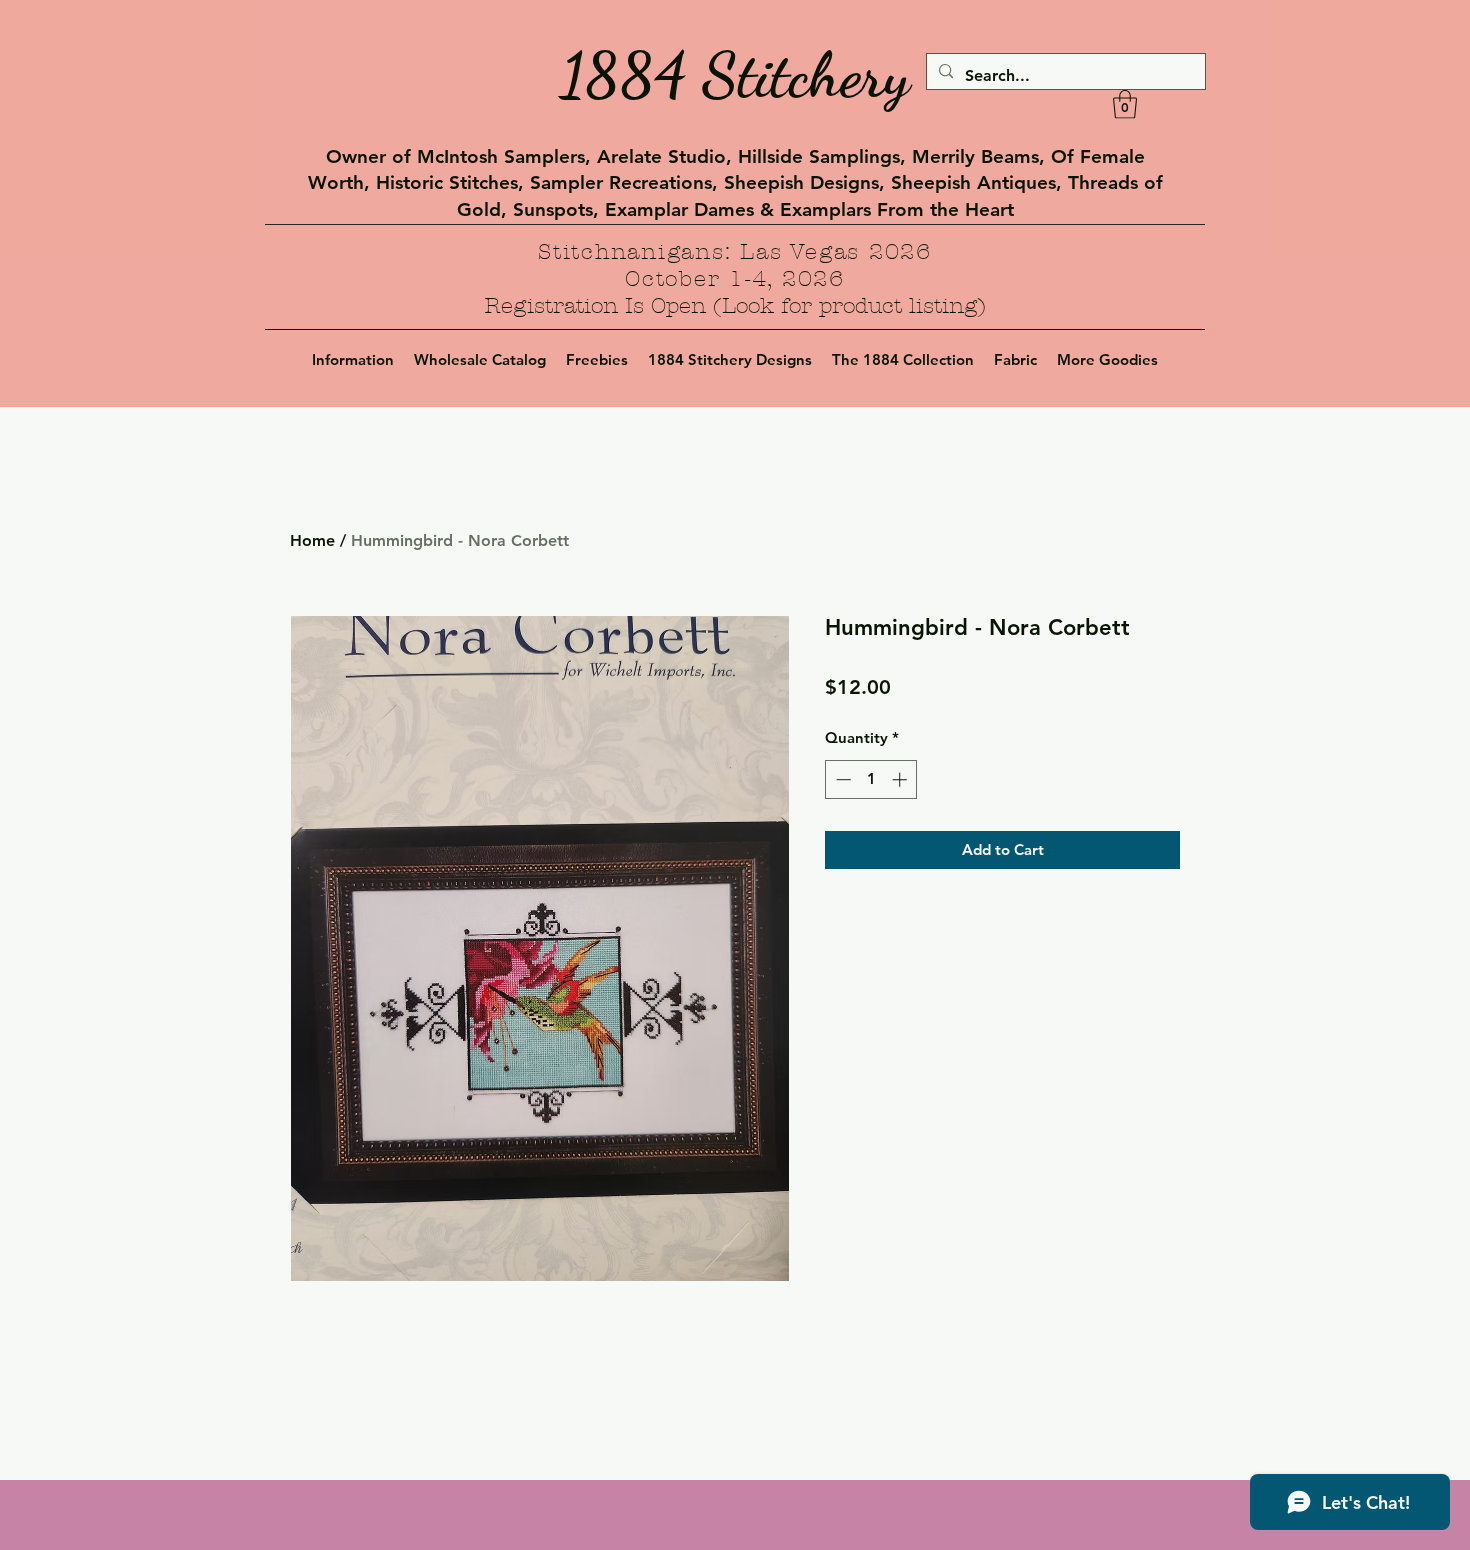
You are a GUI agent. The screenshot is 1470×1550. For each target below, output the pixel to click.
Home (312, 540)
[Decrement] (841, 779)
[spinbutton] (871, 779)
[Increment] (901, 779)
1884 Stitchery (735, 75)
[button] (1125, 104)
